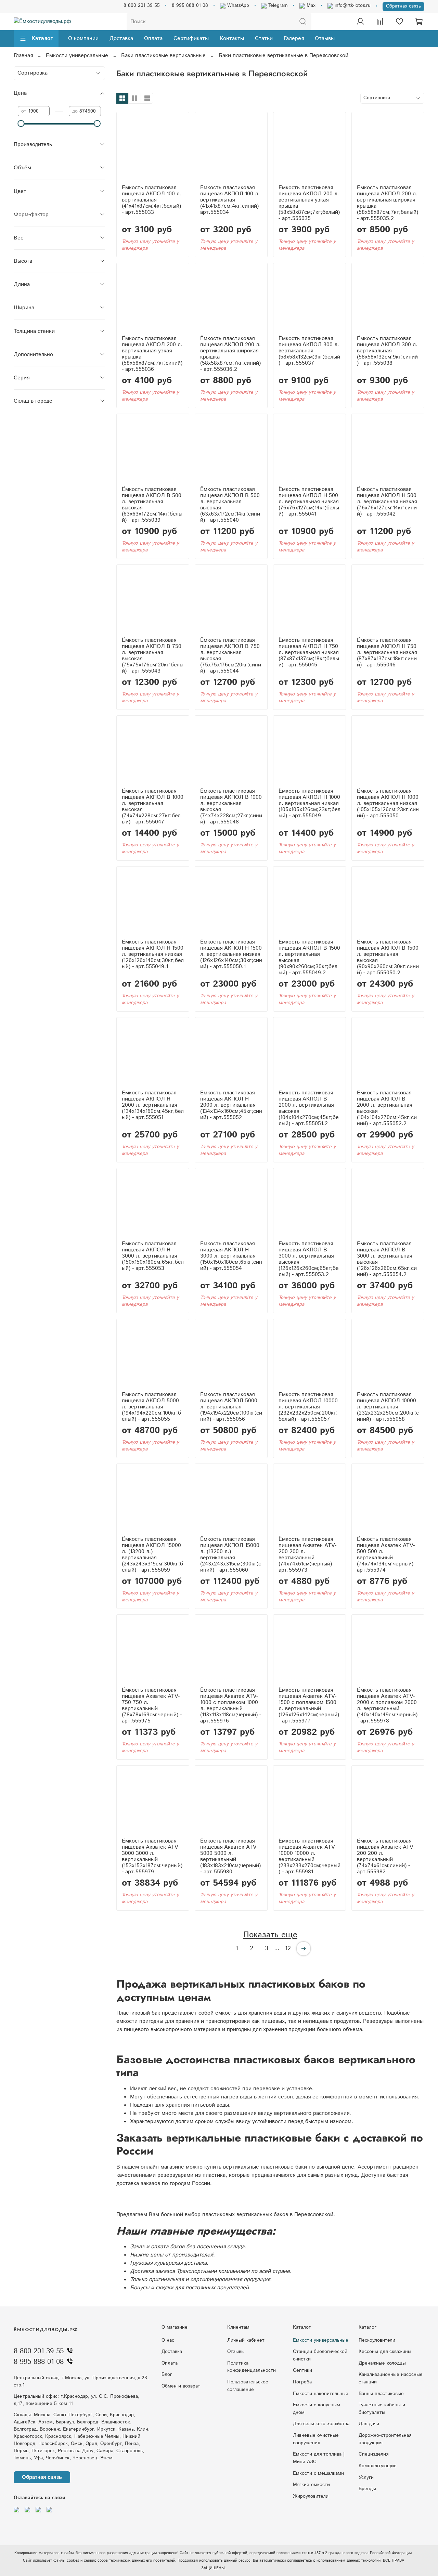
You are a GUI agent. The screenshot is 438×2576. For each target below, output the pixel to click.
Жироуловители (311, 2496)
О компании (83, 38)
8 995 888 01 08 (190, 5)
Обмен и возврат (181, 2386)
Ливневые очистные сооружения (316, 2439)
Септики (302, 2370)
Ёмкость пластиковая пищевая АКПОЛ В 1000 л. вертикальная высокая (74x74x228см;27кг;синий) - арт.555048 (231, 806)
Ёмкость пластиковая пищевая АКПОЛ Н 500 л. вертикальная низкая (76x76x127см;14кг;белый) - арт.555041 (309, 502)
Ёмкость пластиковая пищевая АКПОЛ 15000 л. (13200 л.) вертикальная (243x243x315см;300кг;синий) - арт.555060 (231, 1555)
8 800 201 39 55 (142, 5)
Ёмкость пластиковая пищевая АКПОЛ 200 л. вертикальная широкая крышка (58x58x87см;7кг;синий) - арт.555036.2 (230, 354)
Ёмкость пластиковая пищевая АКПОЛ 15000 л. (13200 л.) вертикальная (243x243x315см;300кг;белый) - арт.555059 (152, 1555)
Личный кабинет (246, 2340)
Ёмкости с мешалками (318, 2473)
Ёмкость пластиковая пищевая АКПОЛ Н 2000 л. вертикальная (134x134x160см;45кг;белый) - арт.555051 (153, 1105)
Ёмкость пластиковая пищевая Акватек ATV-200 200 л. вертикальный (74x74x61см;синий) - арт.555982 (386, 1856)
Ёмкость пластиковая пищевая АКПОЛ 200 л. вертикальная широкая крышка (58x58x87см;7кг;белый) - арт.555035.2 (388, 203)
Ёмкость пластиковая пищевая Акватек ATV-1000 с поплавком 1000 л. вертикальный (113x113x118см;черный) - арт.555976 (231, 1706)
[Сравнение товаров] (380, 22)
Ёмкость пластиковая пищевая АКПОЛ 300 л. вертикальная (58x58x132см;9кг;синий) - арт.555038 (387, 351)
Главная (23, 56)
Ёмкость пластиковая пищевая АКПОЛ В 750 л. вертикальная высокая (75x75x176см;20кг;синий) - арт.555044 (231, 656)
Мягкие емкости (311, 2485)
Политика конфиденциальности (252, 2367)
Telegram (277, 5)
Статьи (264, 38)
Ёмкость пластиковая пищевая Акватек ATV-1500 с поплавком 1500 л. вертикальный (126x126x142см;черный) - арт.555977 (309, 1706)
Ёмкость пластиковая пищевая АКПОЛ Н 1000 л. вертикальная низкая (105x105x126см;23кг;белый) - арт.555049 (310, 803)
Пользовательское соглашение (248, 2386)
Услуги (366, 2477)
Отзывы (325, 38)
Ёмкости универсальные (77, 56)
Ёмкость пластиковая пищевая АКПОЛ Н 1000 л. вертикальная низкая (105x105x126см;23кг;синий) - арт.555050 (388, 803)
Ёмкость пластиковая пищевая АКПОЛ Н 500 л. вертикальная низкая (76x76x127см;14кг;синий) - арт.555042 (387, 502)
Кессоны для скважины (385, 2352)
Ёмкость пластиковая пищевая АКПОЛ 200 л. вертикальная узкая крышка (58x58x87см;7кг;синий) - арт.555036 (152, 354)
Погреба (302, 2382)
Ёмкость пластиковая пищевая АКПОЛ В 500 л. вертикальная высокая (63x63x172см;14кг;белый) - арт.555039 (152, 505)
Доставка (121, 38)
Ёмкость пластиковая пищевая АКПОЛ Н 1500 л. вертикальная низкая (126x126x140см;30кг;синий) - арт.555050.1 (231, 954)
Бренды (367, 2489)
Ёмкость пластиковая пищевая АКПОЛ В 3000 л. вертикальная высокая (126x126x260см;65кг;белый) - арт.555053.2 (309, 1259)
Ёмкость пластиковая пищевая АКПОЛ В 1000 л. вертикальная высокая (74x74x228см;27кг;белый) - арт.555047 (153, 806)
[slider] (21, 123)
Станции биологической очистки (320, 2355)
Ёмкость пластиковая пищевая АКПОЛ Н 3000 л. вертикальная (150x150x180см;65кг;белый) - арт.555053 (153, 1256)
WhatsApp (237, 5)
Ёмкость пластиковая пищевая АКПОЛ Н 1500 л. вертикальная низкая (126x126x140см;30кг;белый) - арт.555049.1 (153, 954)
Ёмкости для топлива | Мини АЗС (319, 2458)
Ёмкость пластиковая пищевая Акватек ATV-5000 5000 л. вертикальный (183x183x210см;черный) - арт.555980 (230, 1856)
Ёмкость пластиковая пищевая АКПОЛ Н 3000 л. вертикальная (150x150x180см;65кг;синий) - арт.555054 (231, 1256)
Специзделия (373, 2454)
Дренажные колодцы (382, 2363)
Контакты (232, 38)
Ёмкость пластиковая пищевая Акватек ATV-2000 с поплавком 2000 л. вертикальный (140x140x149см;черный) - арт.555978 (387, 1706)
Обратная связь (403, 6)
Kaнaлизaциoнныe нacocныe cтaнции (391, 2378)
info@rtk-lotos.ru (352, 5)
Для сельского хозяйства (321, 2424)
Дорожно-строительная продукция (385, 2439)
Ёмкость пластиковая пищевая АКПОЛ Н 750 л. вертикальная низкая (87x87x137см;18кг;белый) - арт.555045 (309, 653)
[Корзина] (419, 22)
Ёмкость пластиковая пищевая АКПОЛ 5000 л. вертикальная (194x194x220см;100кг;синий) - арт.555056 (231, 1407)
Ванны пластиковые (381, 2394)
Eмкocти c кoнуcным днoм (317, 2409)
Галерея (294, 38)
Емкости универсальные (321, 2340)
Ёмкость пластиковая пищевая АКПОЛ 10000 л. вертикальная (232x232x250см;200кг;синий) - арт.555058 (388, 1407)
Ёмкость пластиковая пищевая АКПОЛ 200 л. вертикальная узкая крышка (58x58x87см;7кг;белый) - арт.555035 (309, 203)
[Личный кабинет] (360, 22)
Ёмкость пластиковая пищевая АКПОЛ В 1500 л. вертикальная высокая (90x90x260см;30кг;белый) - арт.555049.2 (309, 957)
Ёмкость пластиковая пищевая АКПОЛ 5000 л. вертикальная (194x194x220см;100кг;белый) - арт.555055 (151, 1407)
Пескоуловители (377, 2340)
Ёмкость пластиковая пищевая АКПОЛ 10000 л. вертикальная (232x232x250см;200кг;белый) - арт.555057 (308, 1407)
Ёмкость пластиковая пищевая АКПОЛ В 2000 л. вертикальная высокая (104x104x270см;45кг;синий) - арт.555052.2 (387, 1108)
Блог (167, 2375)
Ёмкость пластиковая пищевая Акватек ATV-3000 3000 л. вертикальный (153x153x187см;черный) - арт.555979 (152, 1856)
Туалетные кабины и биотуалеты (382, 2409)
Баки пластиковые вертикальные (163, 56)
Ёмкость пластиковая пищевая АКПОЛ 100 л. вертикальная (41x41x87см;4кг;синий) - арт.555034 (231, 200)
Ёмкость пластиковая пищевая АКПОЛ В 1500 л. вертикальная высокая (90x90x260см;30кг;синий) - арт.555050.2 (388, 957)
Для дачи (369, 2424)
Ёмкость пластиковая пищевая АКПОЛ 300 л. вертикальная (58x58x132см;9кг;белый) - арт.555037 (309, 351)
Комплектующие (378, 2466)
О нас (168, 2340)
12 (288, 1949)
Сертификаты (191, 38)
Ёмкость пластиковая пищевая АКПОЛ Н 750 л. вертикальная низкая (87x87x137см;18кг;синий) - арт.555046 (387, 653)
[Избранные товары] (399, 22)
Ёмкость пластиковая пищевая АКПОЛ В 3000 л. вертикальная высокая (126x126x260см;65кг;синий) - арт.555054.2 (387, 1259)
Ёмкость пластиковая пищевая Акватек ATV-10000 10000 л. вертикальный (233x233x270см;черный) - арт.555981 (310, 1856)
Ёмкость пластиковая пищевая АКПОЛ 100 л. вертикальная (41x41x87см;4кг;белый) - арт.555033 (152, 200)
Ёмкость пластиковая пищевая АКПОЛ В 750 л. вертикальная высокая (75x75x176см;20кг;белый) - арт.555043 (153, 656)
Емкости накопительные (321, 2394)
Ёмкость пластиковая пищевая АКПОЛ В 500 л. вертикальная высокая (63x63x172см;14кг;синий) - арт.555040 (230, 505)
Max (310, 5)
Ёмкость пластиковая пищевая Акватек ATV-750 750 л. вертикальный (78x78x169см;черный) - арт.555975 (152, 1706)
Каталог (42, 38)
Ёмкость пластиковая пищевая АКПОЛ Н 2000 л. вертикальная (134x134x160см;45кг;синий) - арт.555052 (231, 1105)
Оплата (153, 38)
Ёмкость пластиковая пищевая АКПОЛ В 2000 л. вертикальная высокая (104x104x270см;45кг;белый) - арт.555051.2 (309, 1108)
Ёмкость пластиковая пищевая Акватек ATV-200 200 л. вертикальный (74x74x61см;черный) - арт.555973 (307, 1555)
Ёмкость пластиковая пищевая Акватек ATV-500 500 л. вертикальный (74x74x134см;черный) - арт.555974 (387, 1555)
